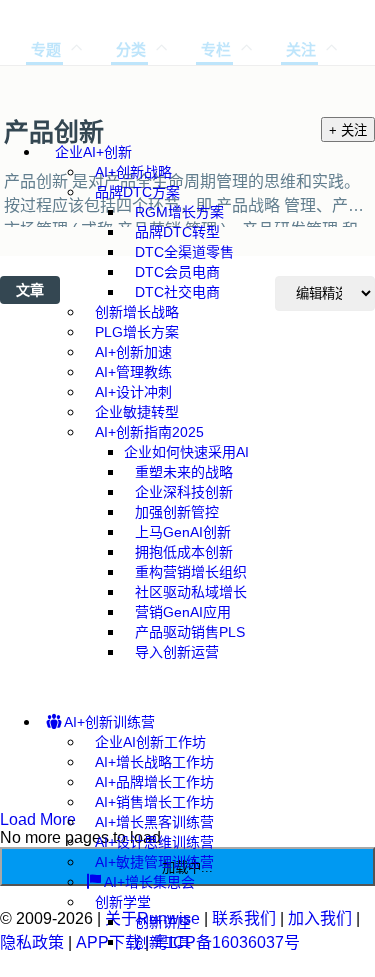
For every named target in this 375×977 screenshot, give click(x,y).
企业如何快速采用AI (186, 452)
